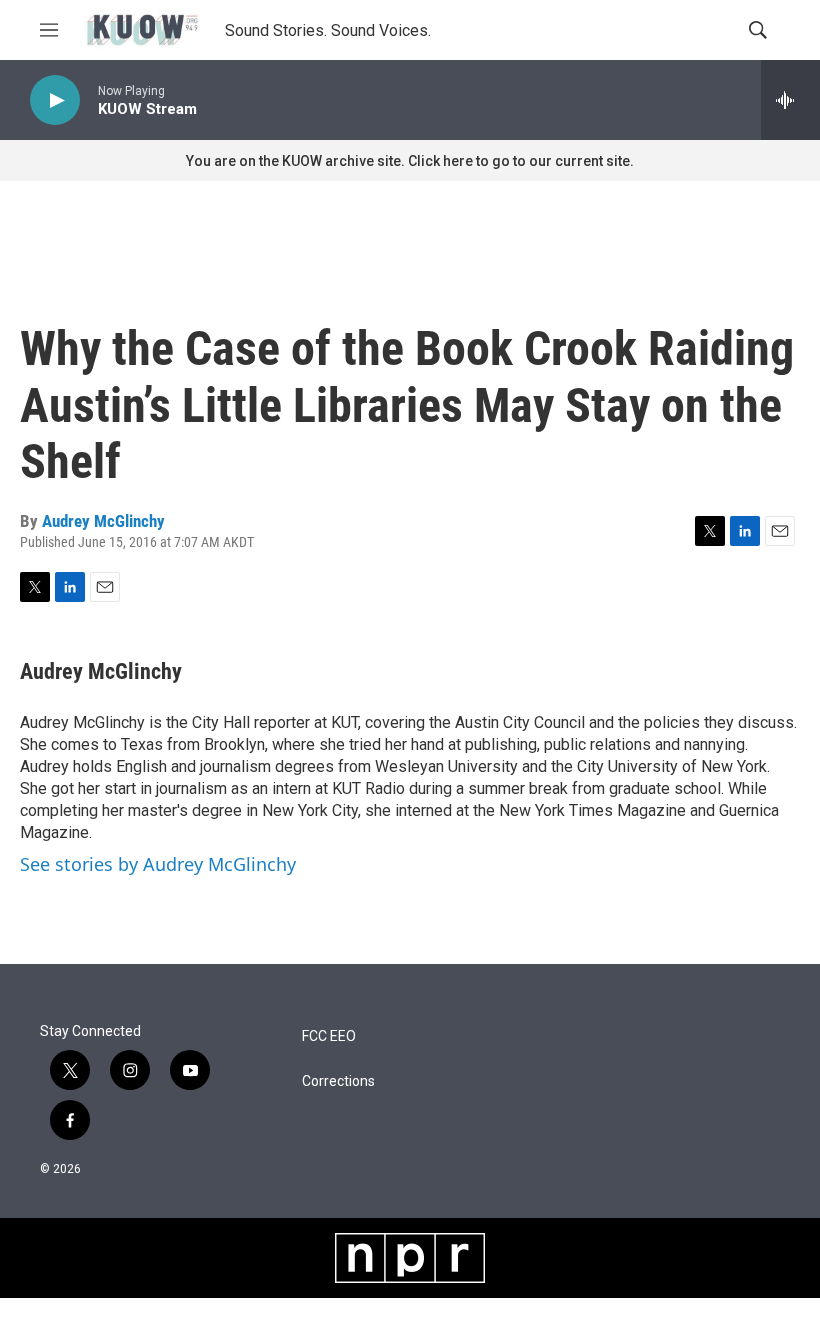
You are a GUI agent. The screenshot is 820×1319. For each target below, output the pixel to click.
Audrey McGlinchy (103, 521)
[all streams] (790, 100)
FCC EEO (329, 1036)
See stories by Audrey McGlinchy (158, 864)
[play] (55, 100)
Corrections (338, 1081)
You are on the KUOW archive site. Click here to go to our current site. (410, 161)
